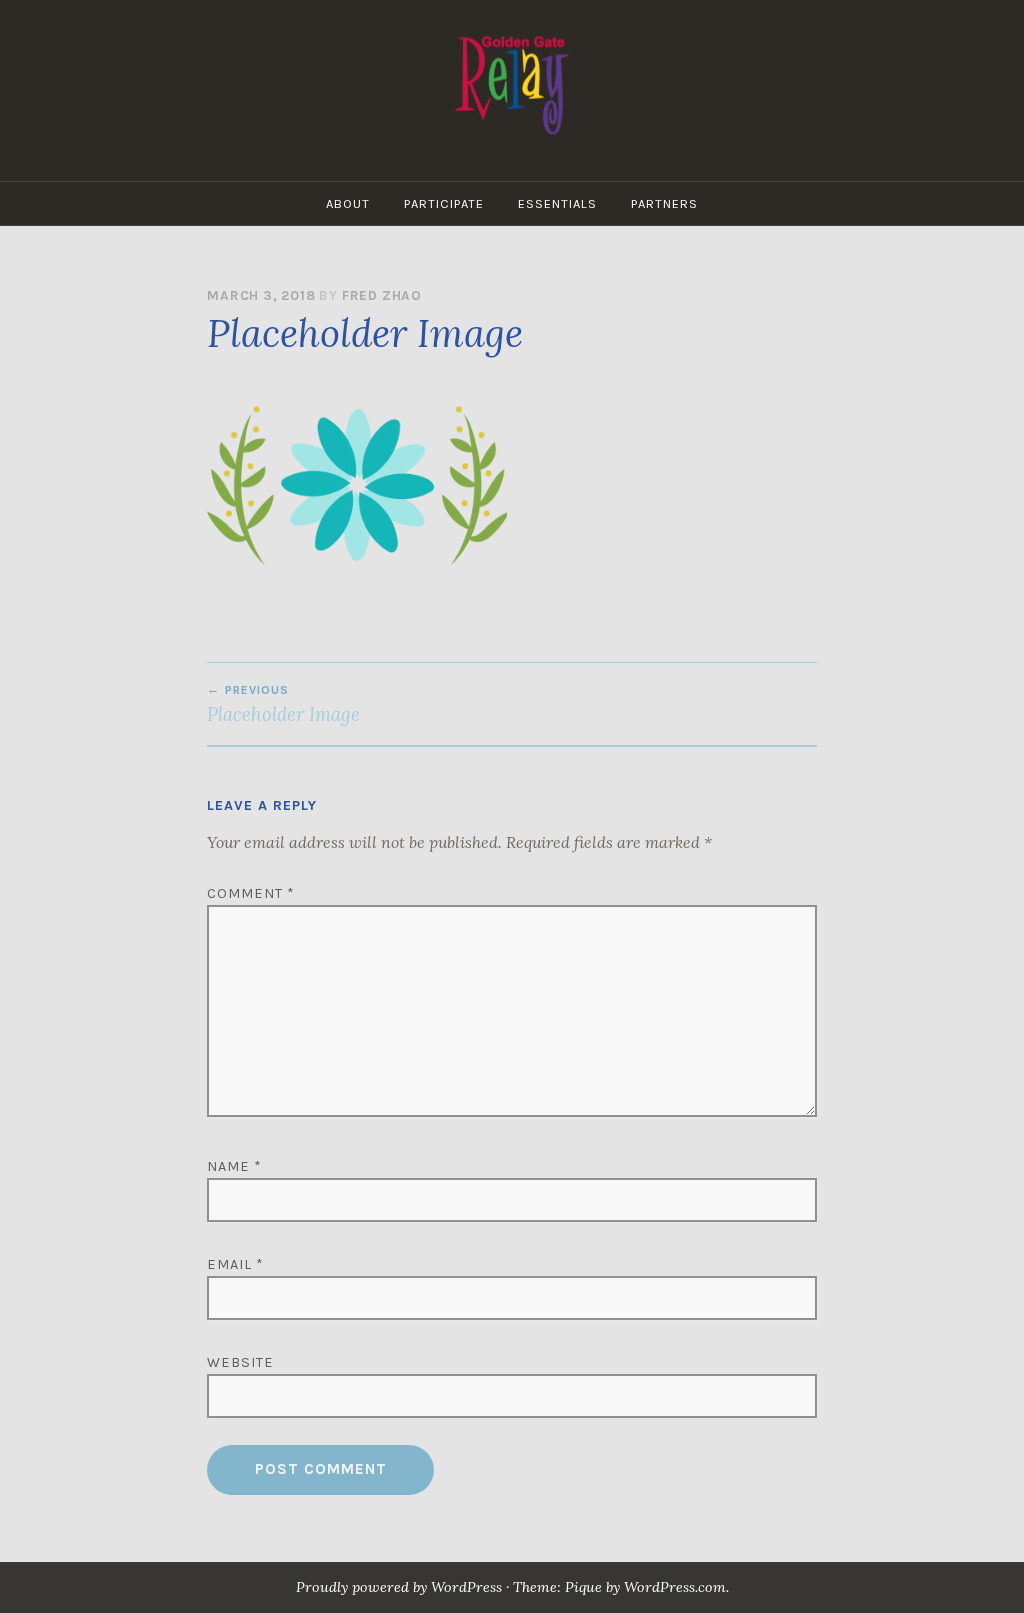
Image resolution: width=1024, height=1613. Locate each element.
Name (234, 1166)
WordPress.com (675, 1587)
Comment (251, 893)
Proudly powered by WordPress (399, 1587)
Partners (664, 203)
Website (240, 1362)
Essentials (557, 203)
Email (235, 1264)
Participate (444, 203)
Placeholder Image (283, 704)
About (348, 203)
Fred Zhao (382, 295)
